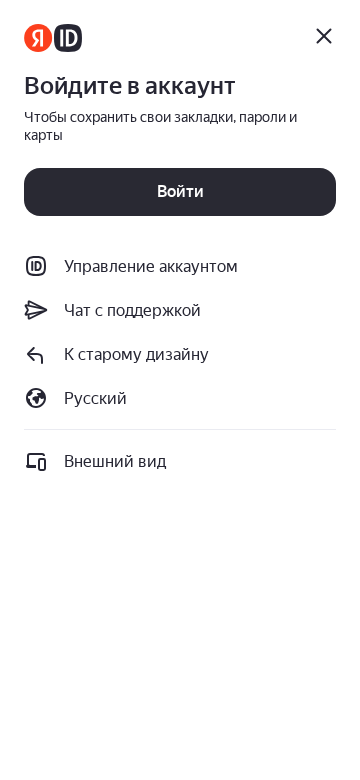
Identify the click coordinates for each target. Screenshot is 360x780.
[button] (180, 354)
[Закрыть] (324, 36)
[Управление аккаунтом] (53, 38)
